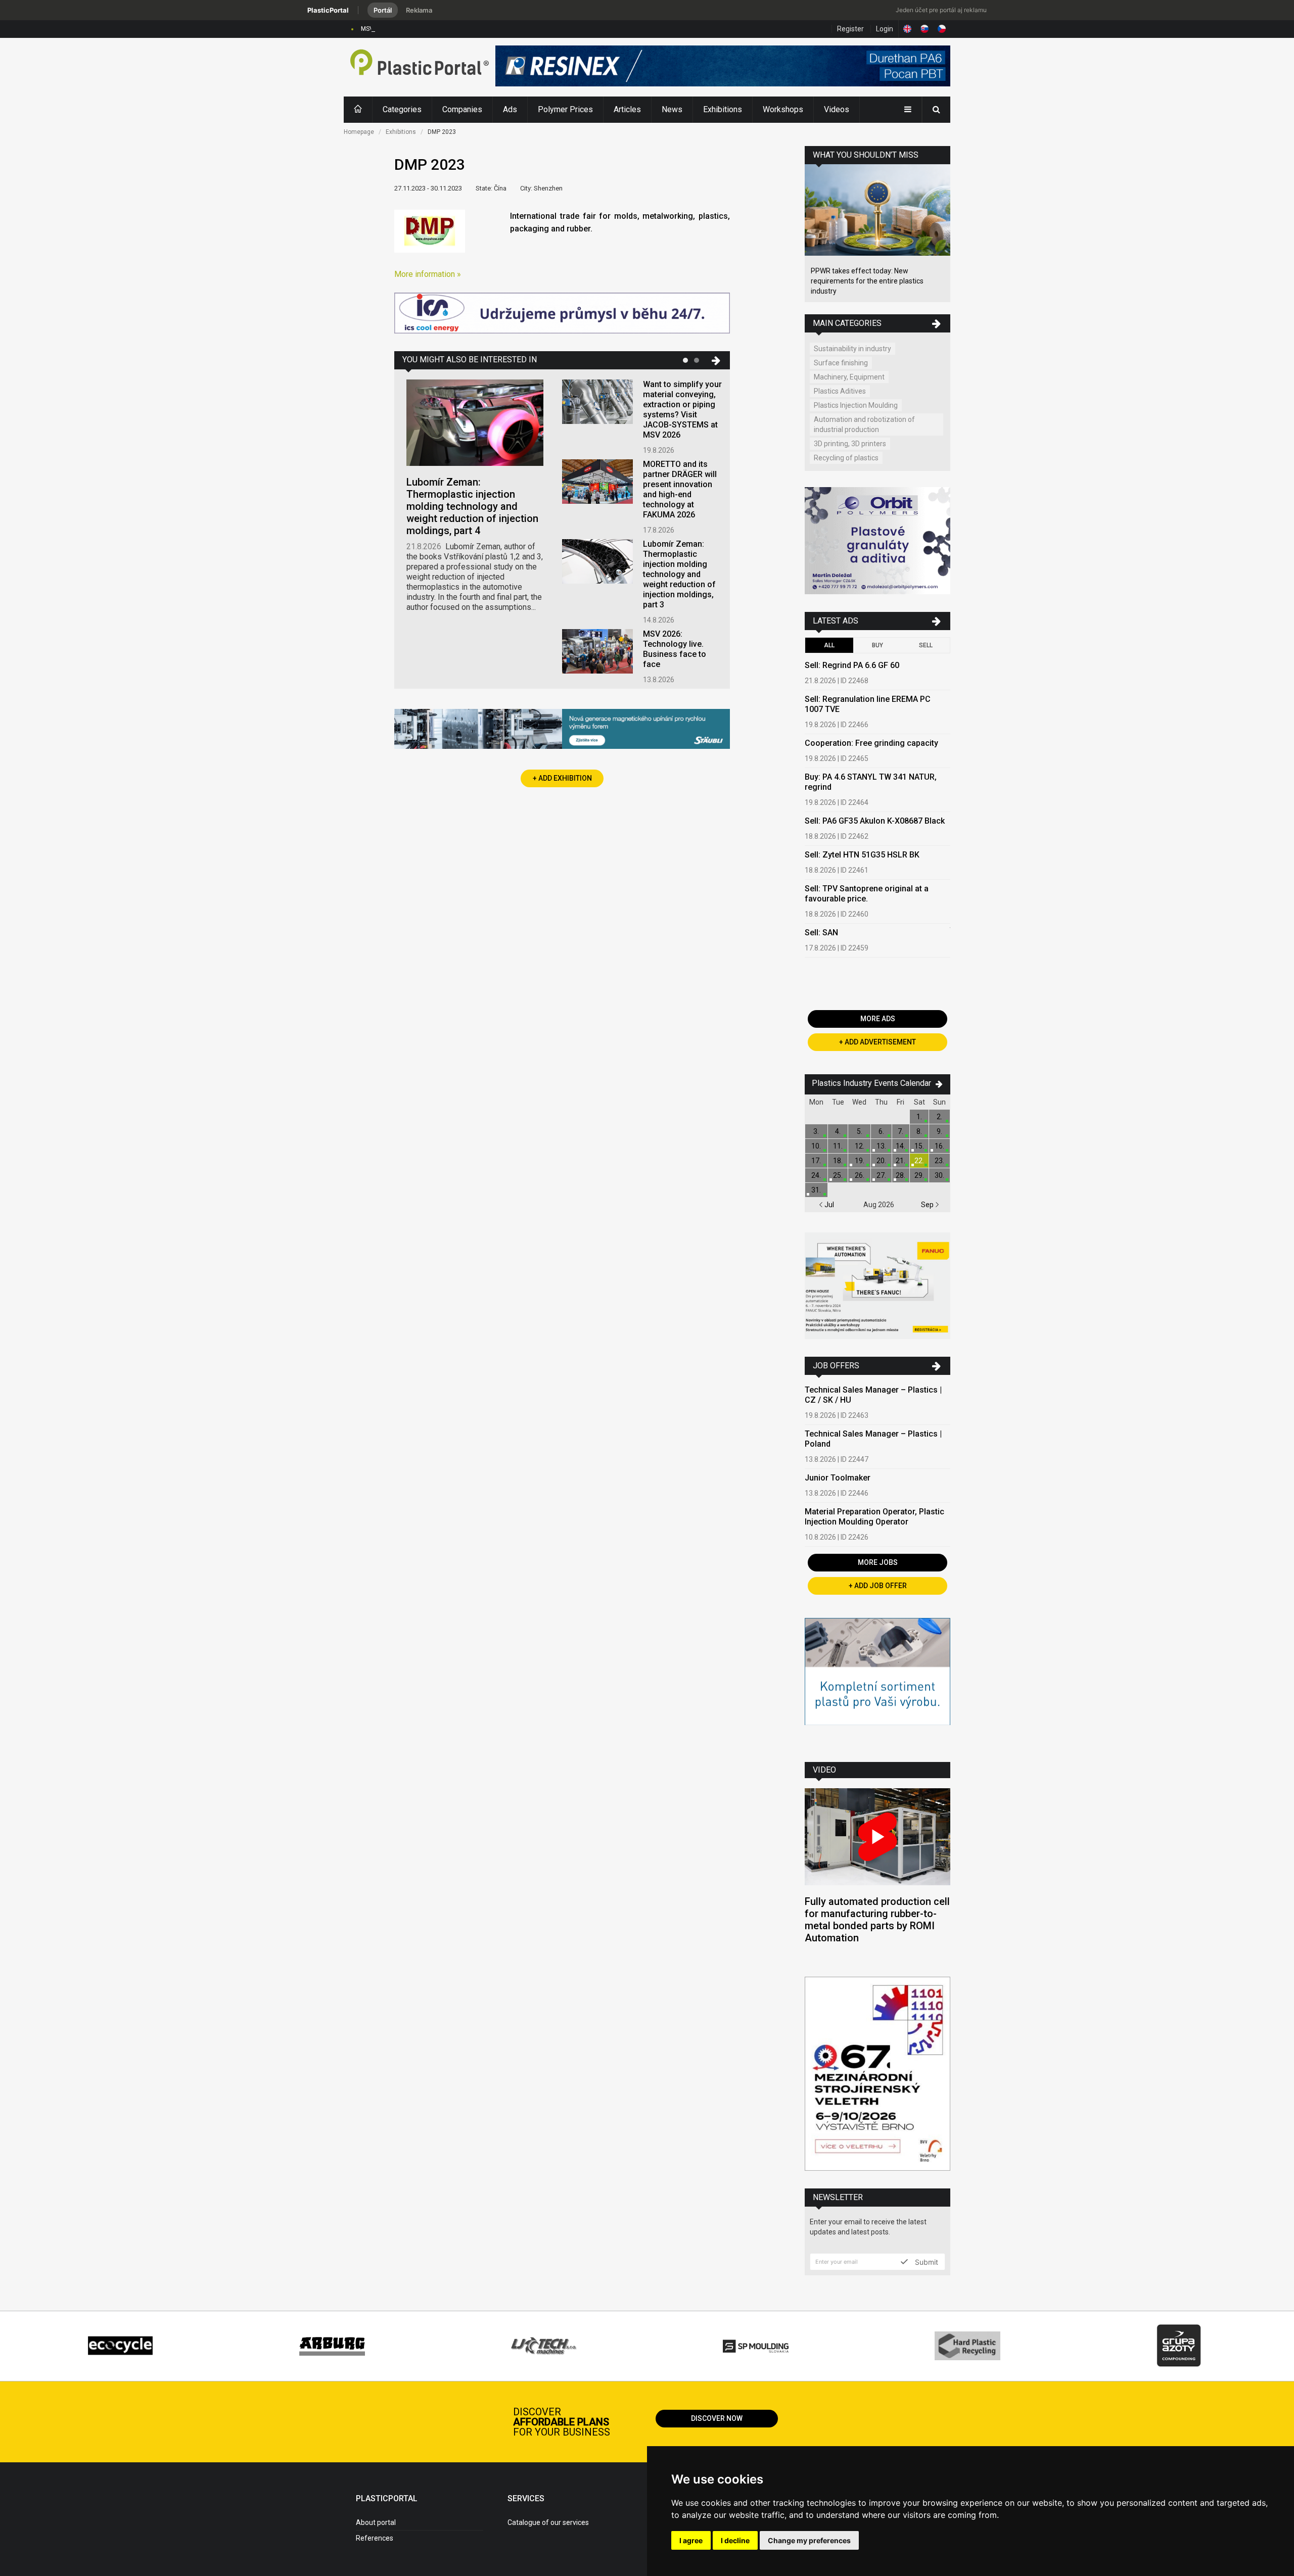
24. (816, 1175)
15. (919, 1146)
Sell (926, 645)
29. (919, 1175)
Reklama (419, 10)
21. (900, 1161)
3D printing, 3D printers (850, 444)
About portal (376, 2522)
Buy (877, 645)
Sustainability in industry (852, 349)
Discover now (717, 2418)
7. (900, 1131)
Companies (462, 109)
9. (939, 1131)
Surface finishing (841, 363)
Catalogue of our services (548, 2522)
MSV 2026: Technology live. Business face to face (431, 29)
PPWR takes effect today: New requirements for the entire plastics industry (867, 281)
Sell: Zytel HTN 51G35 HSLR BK (862, 855)
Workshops (783, 109)
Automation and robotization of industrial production (864, 424)
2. (939, 1117)
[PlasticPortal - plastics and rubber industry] (420, 67)
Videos (837, 109)
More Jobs (878, 1562)
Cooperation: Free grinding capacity (871, 743)
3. (816, 1131)
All (829, 645)
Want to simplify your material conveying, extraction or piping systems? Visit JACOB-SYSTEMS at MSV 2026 (682, 410)
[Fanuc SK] (877, 1287)
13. (881, 1146)
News (672, 109)
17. (816, 1161)
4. (838, 1131)
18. (838, 1161)
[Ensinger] (877, 1682)
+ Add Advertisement (877, 1042)
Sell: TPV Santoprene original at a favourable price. (867, 894)
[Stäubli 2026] (562, 730)
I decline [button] (735, 2540)
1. (919, 1117)
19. (860, 1161)
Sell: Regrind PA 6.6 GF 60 (852, 665)
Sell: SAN (821, 933)
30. (939, 1175)
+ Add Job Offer (878, 1586)
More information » (428, 274)
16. (939, 1146)
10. (816, 1146)
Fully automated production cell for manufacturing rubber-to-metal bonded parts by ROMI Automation (877, 1920)
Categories (402, 109)
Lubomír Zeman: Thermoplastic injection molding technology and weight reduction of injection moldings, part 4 (472, 506)
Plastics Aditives (840, 391)
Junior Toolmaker (838, 1478)
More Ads (878, 1019)
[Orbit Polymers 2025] (877, 542)
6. (881, 1131)
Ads (510, 109)
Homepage (359, 132)
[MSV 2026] (877, 2075)
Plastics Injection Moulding (856, 405)
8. (919, 1131)
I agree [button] (691, 2540)
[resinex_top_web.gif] (723, 67)
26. (860, 1175)
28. (900, 1175)
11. (838, 1146)
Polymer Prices (565, 109)
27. (881, 1175)
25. (838, 1175)
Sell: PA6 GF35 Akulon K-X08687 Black (875, 821)
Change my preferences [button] (809, 2540)
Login (885, 29)
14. (900, 1146)
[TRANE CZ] (562, 314)
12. (860, 1146)
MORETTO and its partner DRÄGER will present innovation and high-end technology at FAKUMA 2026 (680, 489)
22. (919, 1161)
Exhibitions (723, 109)
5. (860, 1131)
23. (939, 1161)
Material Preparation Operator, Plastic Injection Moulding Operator (874, 1517)
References (375, 2538)
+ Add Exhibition (562, 778)
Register (850, 29)
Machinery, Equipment (849, 377)
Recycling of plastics (846, 458)
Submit (926, 2262)
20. (881, 1161)
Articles (627, 109)
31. (816, 1190)
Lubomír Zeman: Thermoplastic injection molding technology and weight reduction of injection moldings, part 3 (679, 574)
